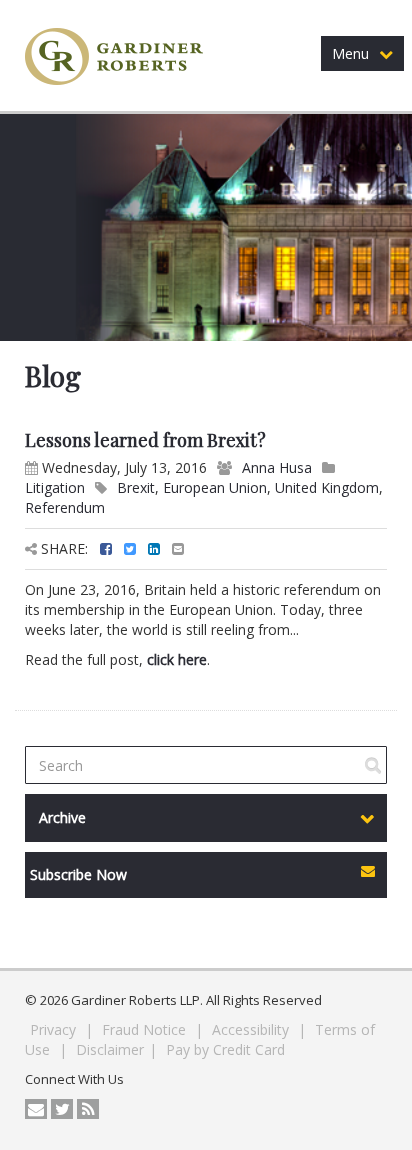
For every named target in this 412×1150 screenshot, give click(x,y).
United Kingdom (327, 487)
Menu (350, 53)
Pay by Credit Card (225, 1049)
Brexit (136, 487)
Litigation (55, 487)
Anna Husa (277, 467)
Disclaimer (110, 1049)
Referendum (65, 507)
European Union (215, 487)
